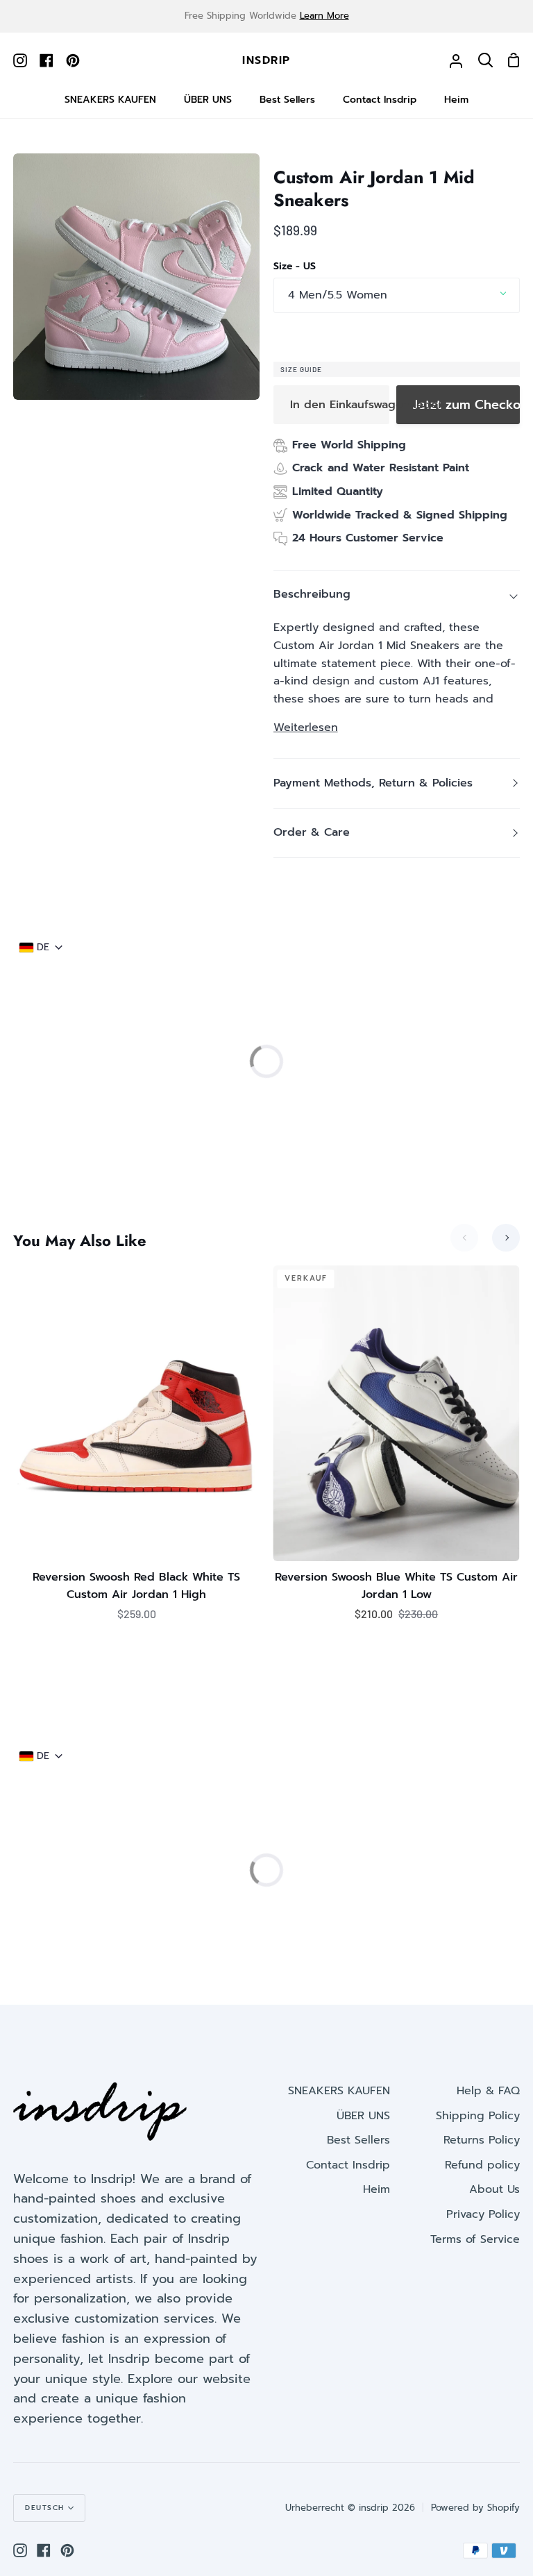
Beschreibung (312, 594)
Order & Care (312, 832)
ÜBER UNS (363, 2116)
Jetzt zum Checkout (466, 405)
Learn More (324, 16)
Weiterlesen (306, 727)
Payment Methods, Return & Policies (373, 783)
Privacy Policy (483, 2214)
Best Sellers (358, 2140)
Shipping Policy (478, 2116)
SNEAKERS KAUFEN (339, 2091)
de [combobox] (43, 948)
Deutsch (45, 2508)
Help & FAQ (488, 2091)
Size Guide (301, 369)
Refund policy (482, 2165)
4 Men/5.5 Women (338, 295)
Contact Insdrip (348, 2165)
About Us (494, 2189)
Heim (377, 2189)
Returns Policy (482, 2140)
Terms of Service (475, 2239)
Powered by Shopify (475, 2508)
